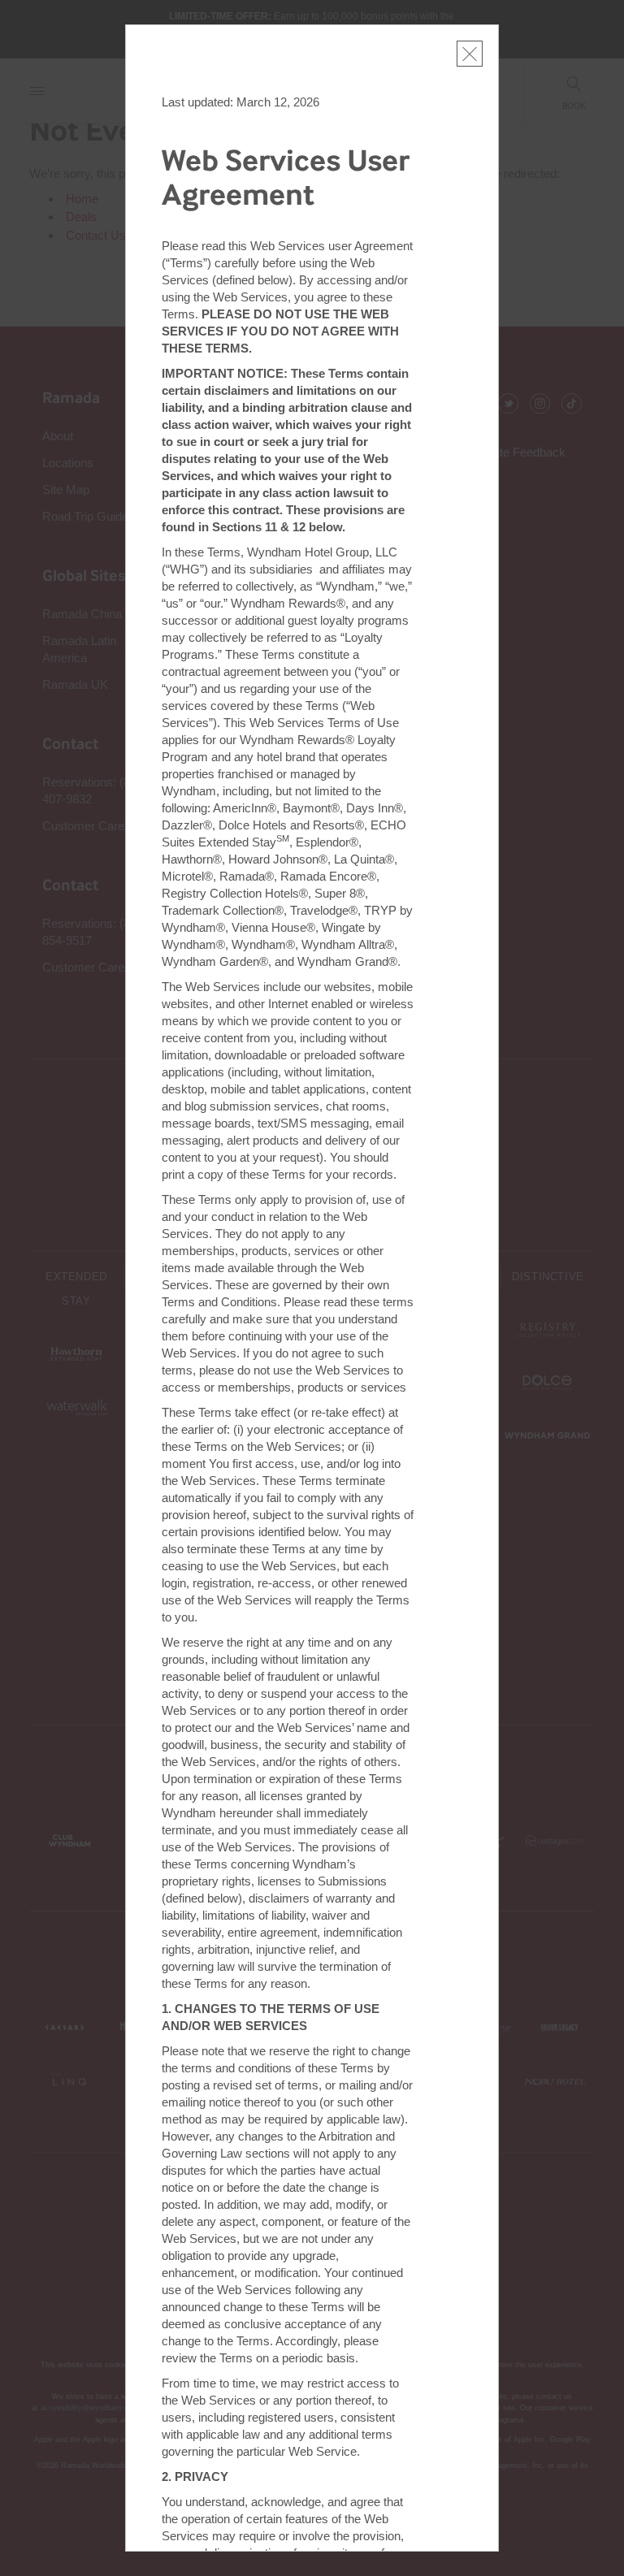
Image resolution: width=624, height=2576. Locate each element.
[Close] (470, 54)
